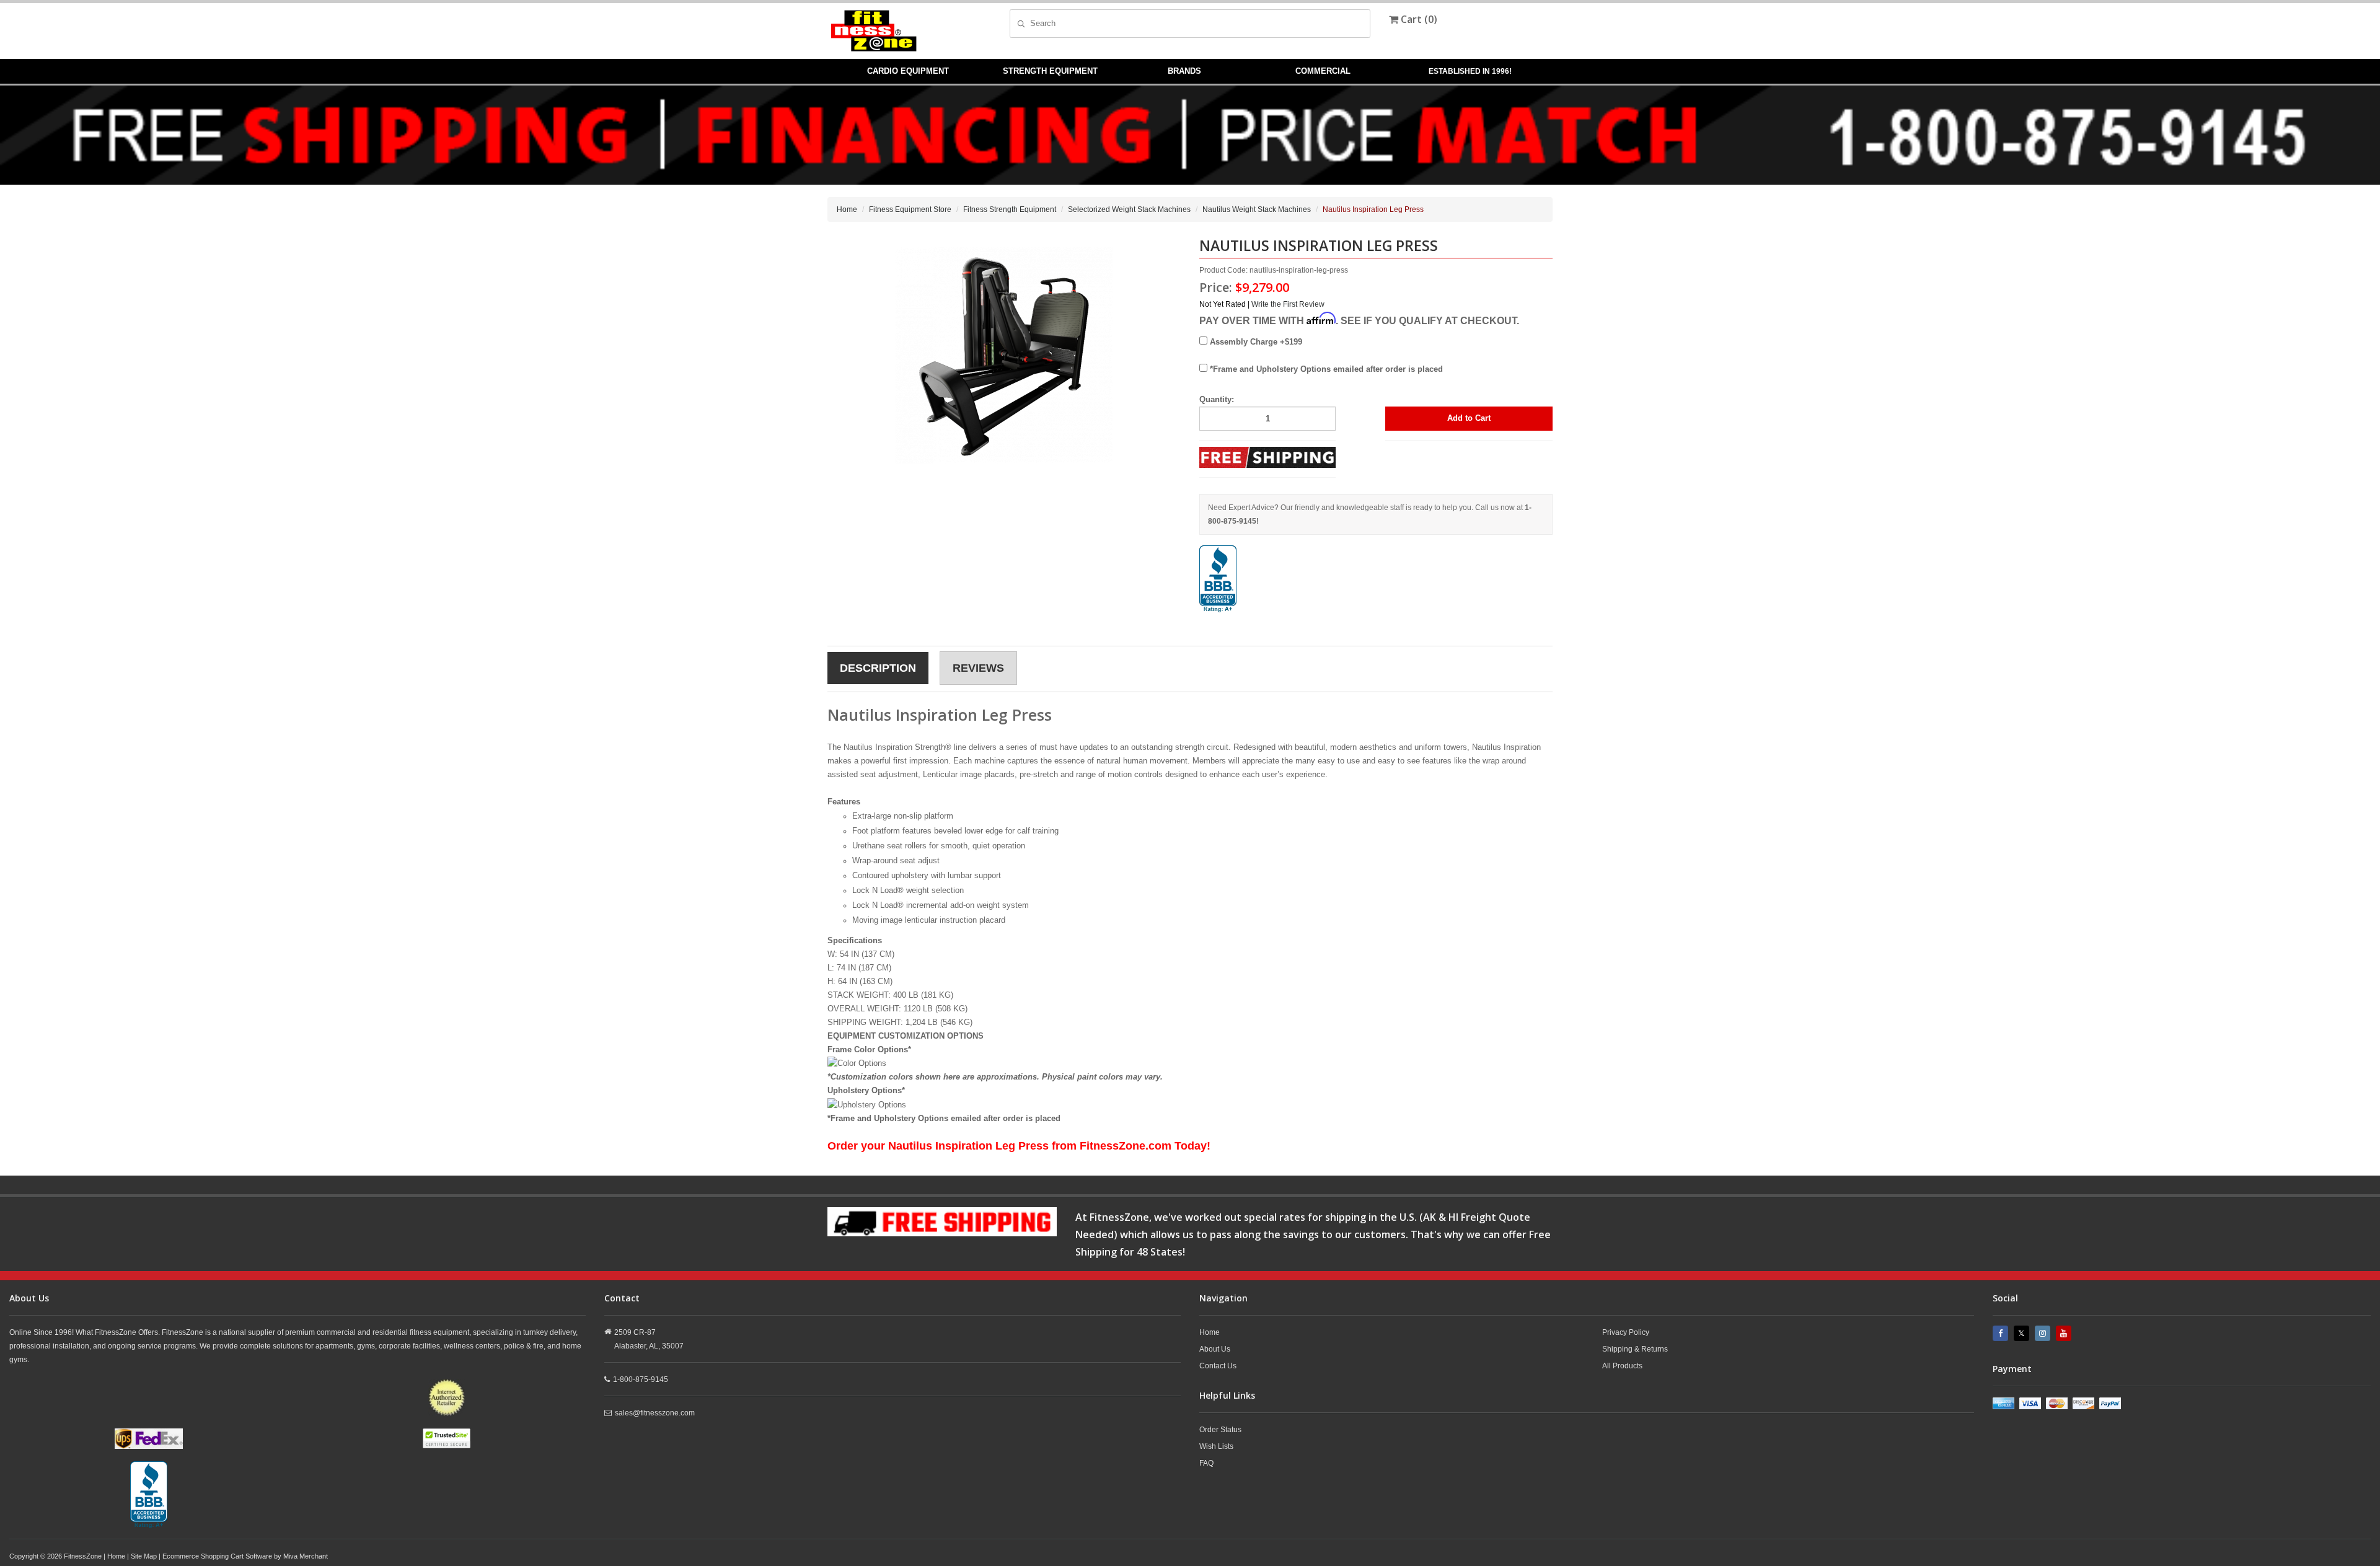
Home (847, 209)
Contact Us (1218, 1366)
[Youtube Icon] (2065, 1333)
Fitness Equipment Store (910, 209)
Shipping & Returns (1635, 1349)
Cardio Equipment (908, 71)
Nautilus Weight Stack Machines (1257, 209)
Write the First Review (1288, 304)
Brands (1184, 71)
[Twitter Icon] (2023, 1333)
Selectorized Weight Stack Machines (1129, 209)
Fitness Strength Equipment (1010, 209)
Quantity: (1217, 399)
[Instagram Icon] (2044, 1333)
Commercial (1323, 71)
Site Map (144, 1556)
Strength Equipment (1050, 71)
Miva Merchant (306, 1556)
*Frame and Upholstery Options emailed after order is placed (1325, 369)
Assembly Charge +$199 (1255, 342)
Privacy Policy (1626, 1332)
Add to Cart (1469, 418)
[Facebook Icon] (2002, 1333)
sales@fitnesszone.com (655, 1413)
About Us (1215, 1349)
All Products (1622, 1366)
